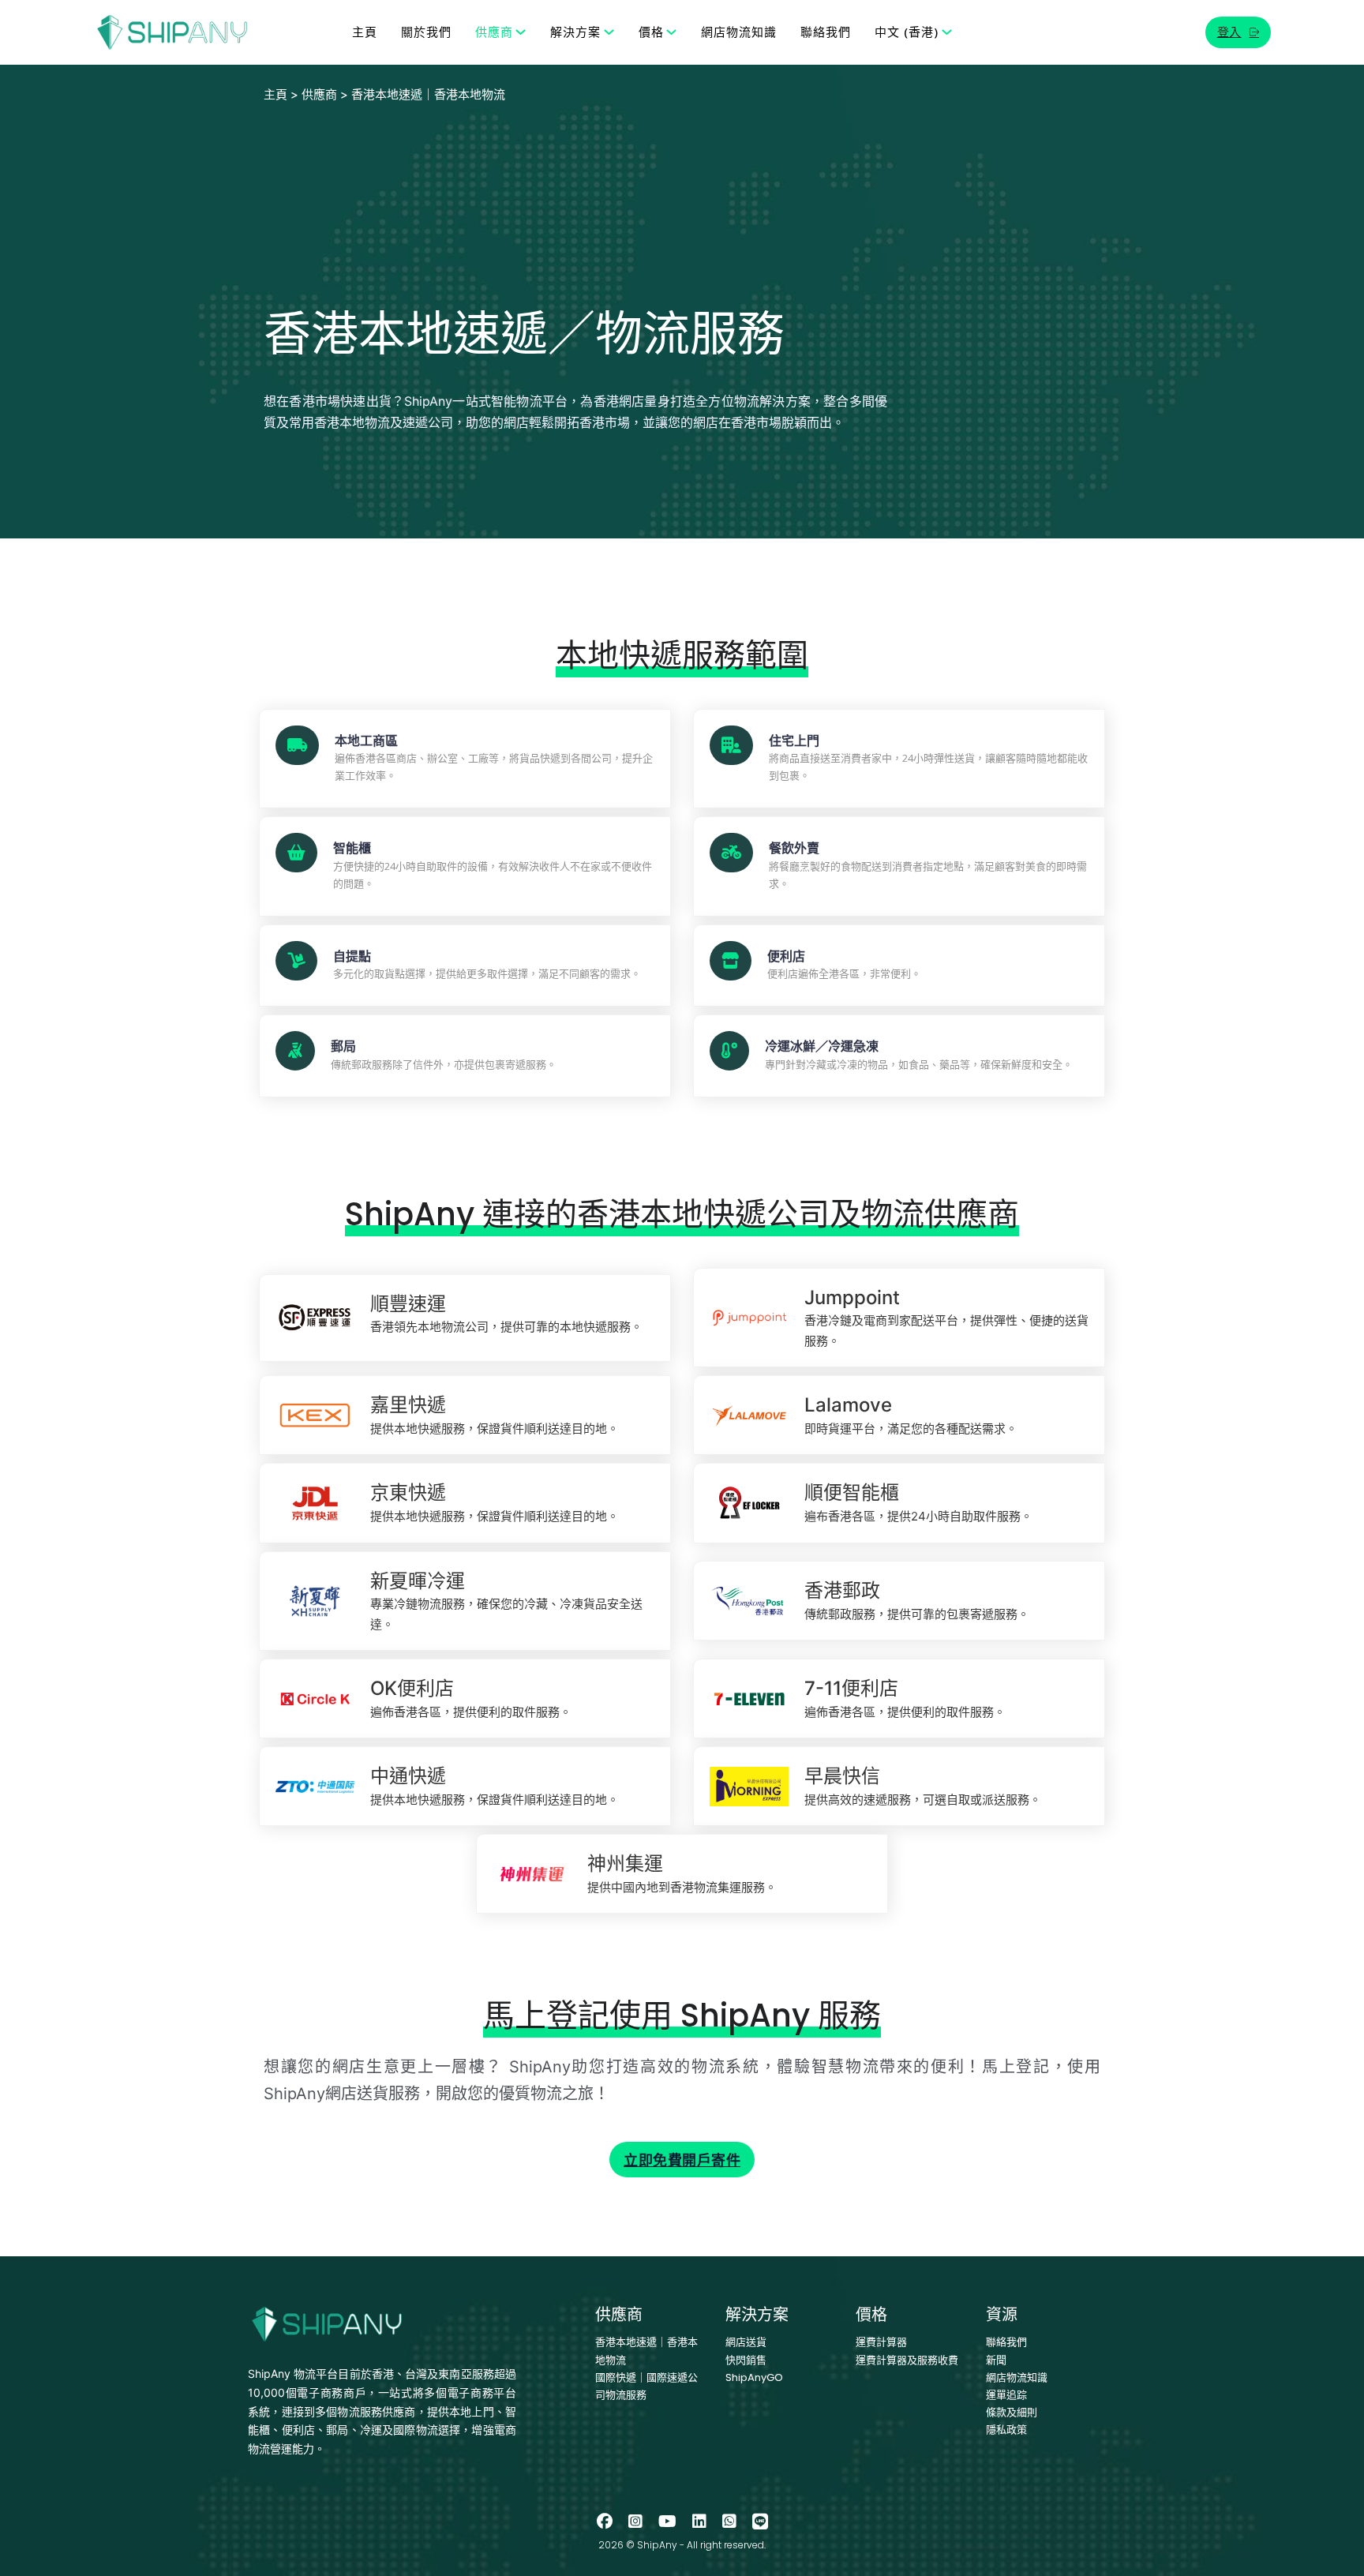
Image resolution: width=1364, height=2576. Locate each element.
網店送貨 (746, 2342)
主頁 (365, 32)
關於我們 (426, 32)
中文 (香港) (907, 32)
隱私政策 (1006, 2430)
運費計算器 (881, 2342)
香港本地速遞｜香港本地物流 (646, 2351)
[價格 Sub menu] (671, 32)
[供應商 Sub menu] (521, 32)
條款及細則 (1012, 2412)
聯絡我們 (826, 32)
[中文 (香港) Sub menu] (947, 32)
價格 (651, 32)
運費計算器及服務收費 (907, 2360)
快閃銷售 (746, 2360)
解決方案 (575, 32)
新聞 (996, 2360)
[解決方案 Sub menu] (609, 32)
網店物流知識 (739, 32)
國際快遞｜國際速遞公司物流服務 (646, 2386)
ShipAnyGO (754, 2377)
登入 (1229, 32)
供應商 (494, 32)
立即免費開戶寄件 (682, 2160)
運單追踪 (1006, 2395)
